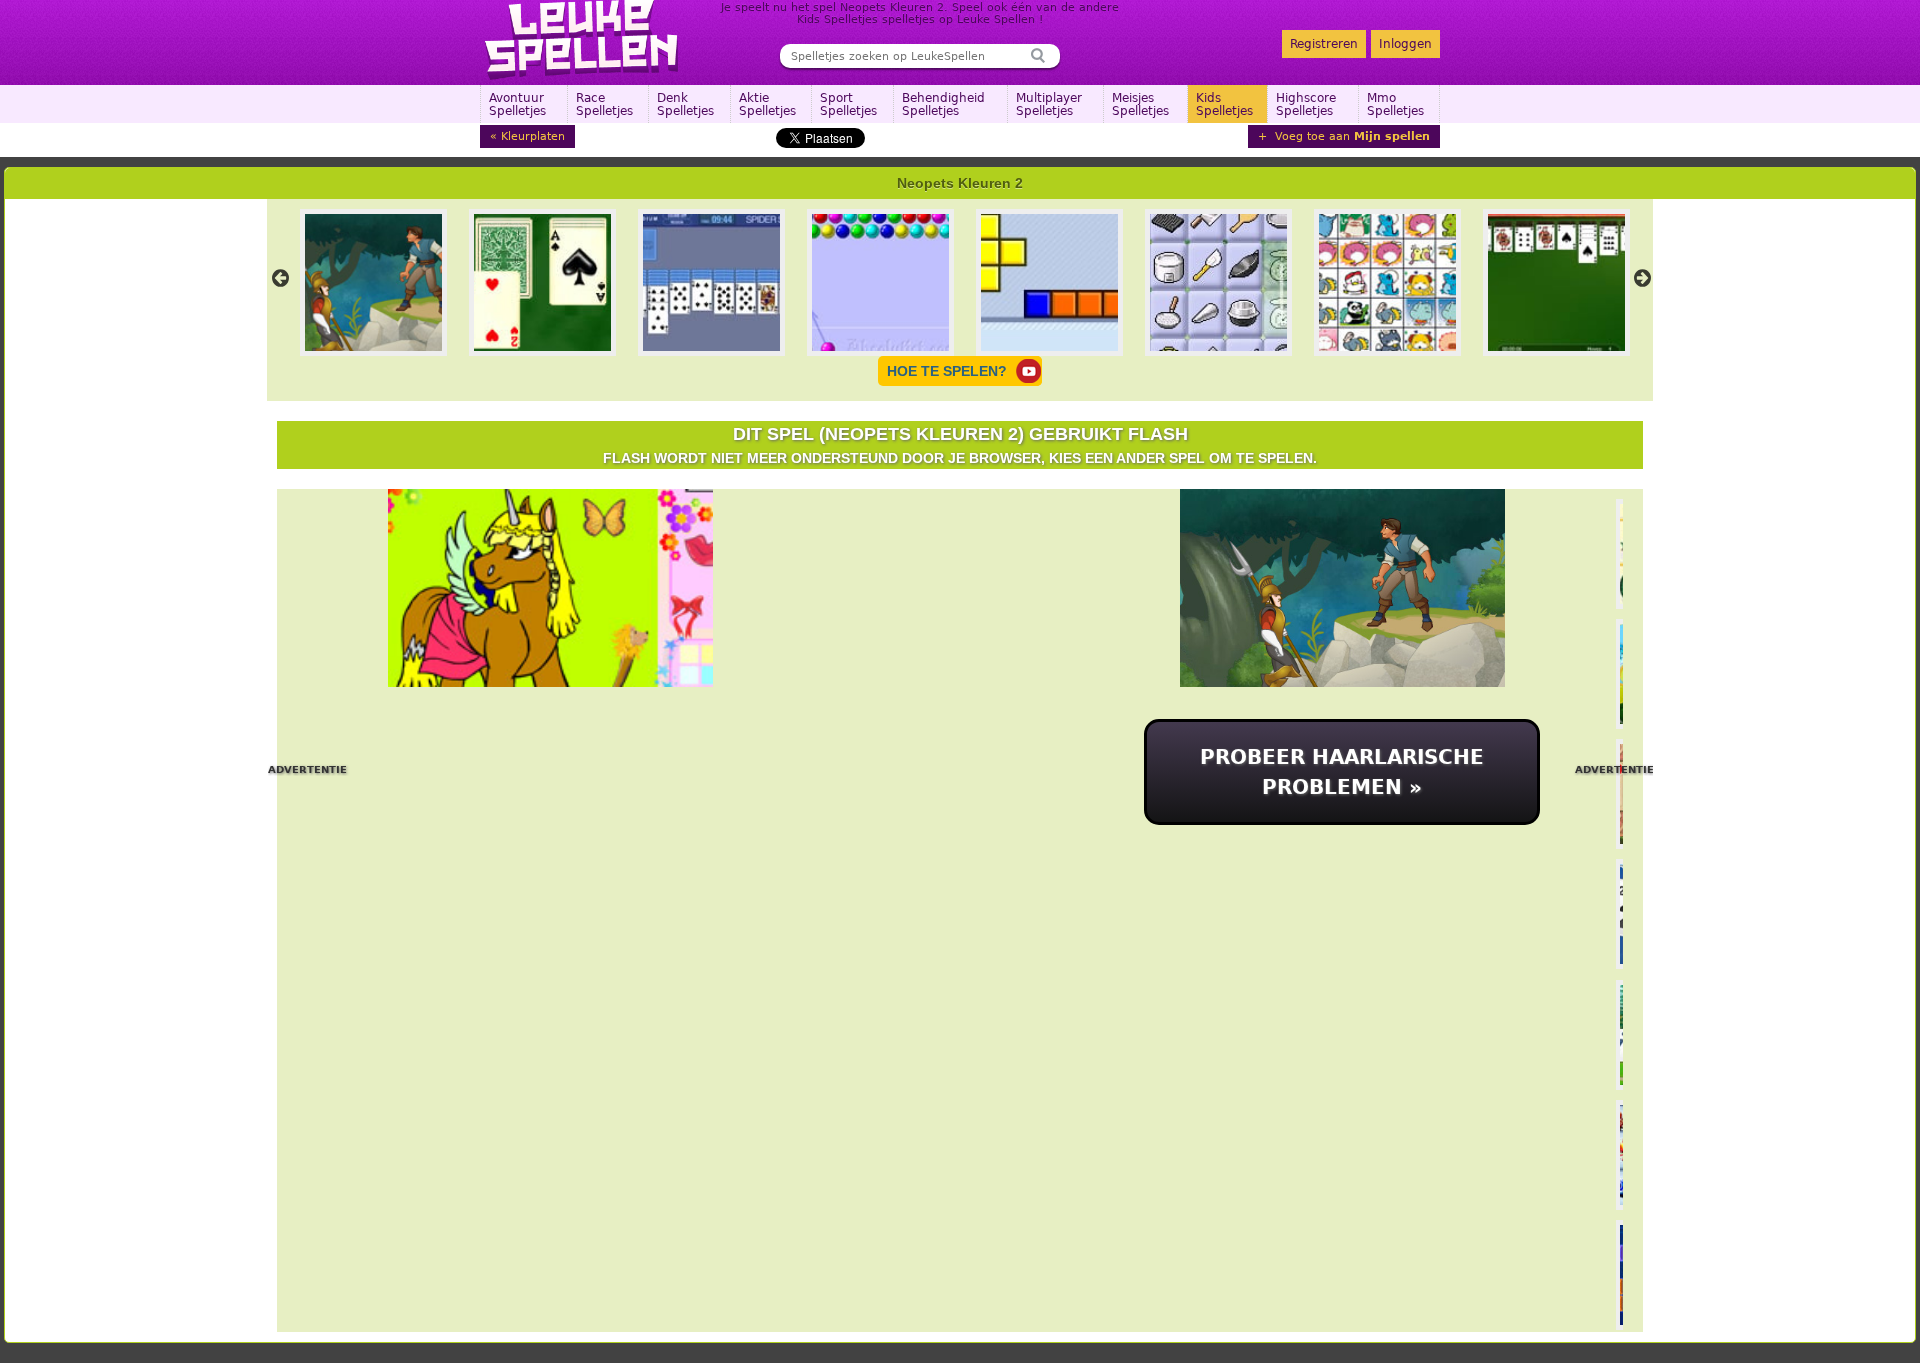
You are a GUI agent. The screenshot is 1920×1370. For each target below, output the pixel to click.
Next (1642, 278)
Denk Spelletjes (685, 104)
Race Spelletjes (604, 104)
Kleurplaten (533, 136)
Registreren (1324, 44)
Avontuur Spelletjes (517, 104)
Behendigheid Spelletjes (943, 104)
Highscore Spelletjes (1306, 104)
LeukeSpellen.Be (582, 40)
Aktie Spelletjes (767, 104)
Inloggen (1405, 44)
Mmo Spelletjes (1395, 104)
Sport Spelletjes (848, 104)
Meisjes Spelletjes (1140, 104)
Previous (280, 278)
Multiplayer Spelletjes (1049, 104)
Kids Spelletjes (1224, 104)
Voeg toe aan (1350, 136)
